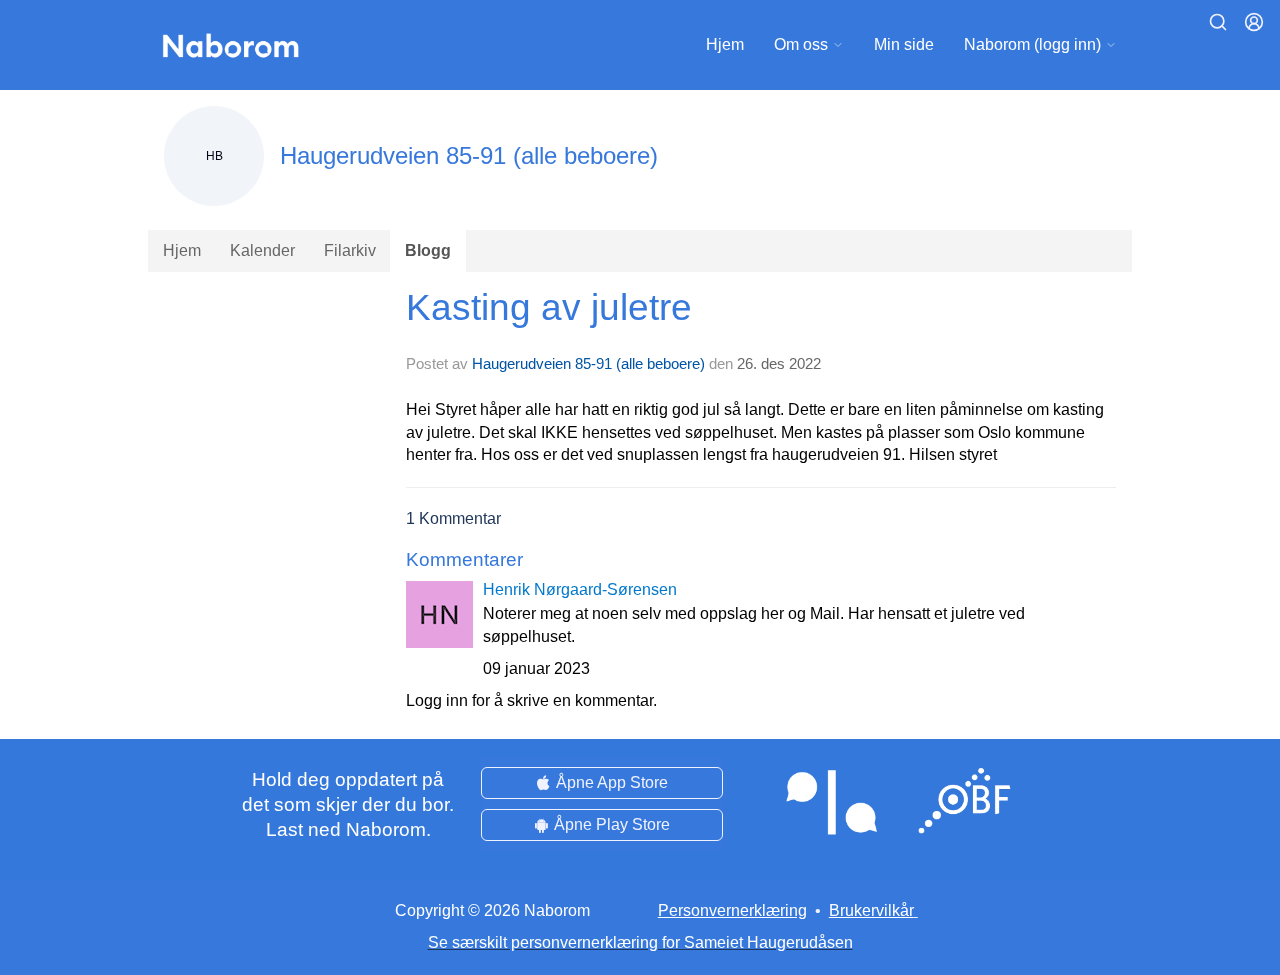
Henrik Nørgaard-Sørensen (580, 589)
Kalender (262, 250)
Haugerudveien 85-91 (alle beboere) (588, 363)
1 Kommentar (453, 518)
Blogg (428, 250)
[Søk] (1218, 22)
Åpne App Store (612, 782)
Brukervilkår (871, 910)
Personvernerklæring (732, 910)
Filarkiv (350, 250)
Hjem (725, 44)
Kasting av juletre (549, 307)
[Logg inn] (1254, 22)
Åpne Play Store (612, 824)
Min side (904, 44)
